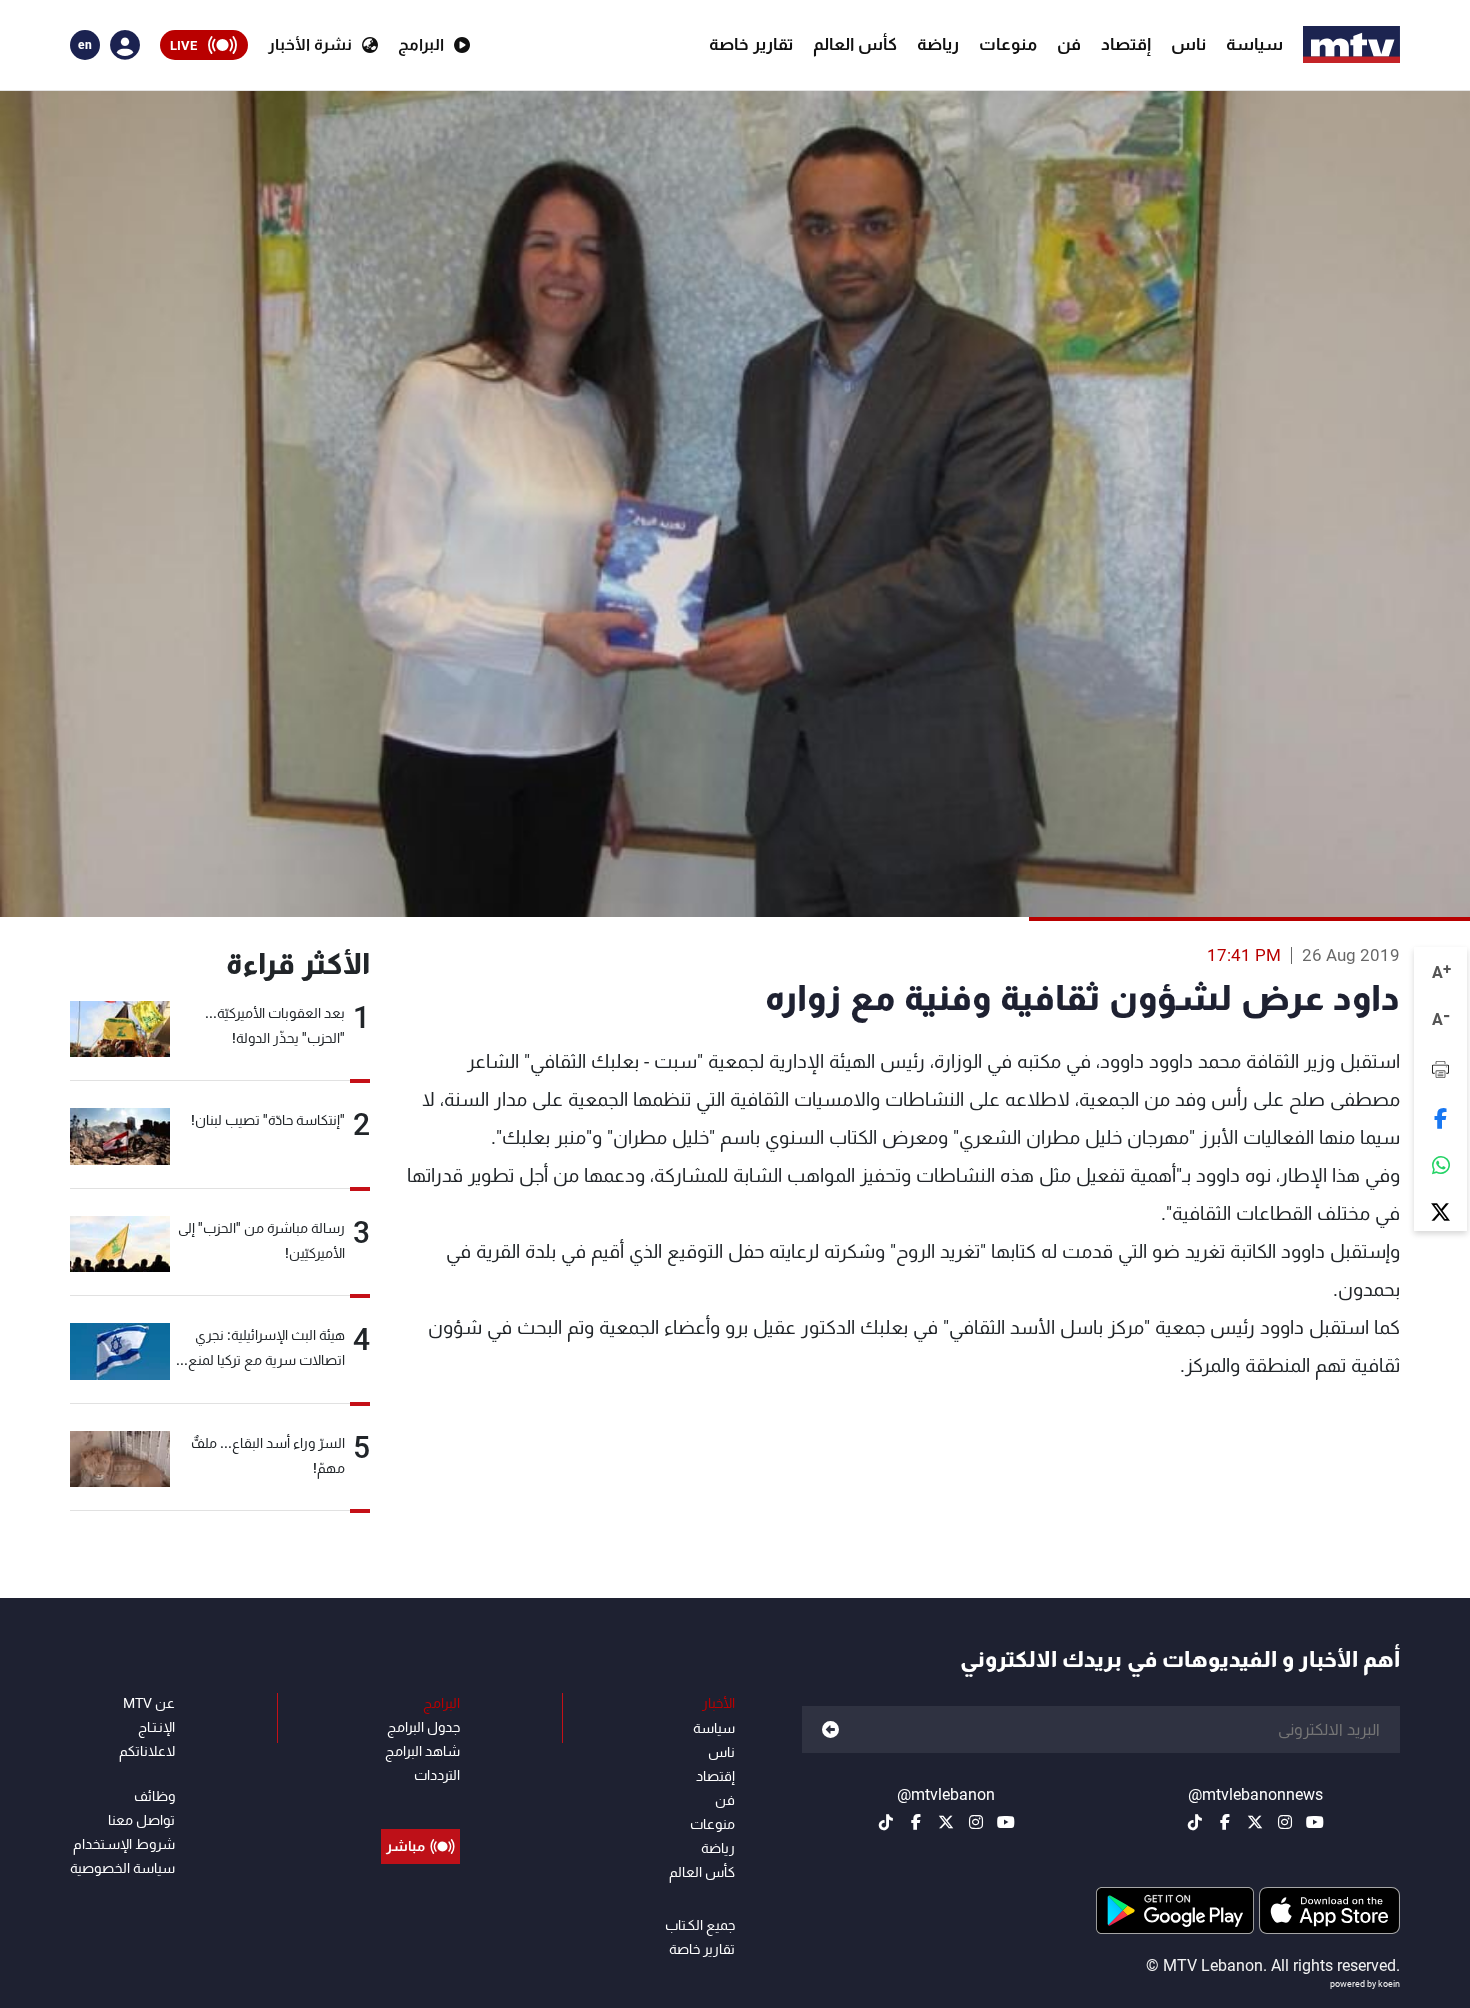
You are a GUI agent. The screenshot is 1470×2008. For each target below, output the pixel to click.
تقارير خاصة (751, 44)
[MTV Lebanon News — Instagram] (1285, 1822)
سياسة (1254, 44)
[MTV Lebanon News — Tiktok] (1195, 1822)
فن (1069, 44)
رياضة (938, 44)
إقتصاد (1126, 44)
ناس (1188, 44)
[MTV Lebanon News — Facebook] (1225, 1822)
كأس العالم (855, 44)
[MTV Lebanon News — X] (1255, 1822)
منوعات (1008, 44)
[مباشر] (420, 1801)
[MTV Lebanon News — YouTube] (1315, 1822)
